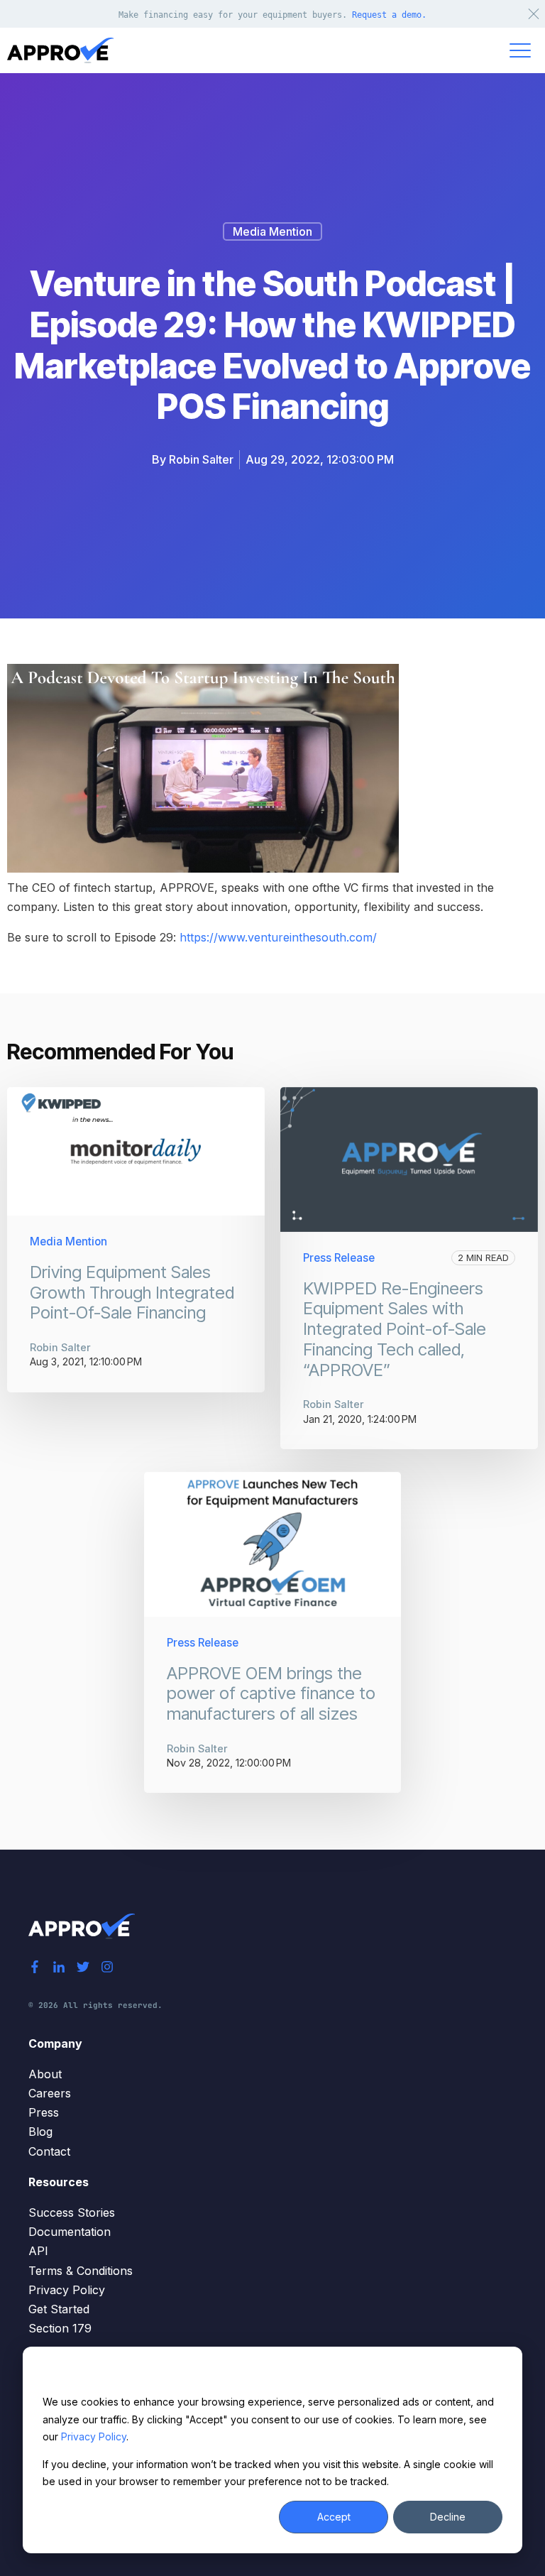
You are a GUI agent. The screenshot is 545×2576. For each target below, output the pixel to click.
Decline (448, 2517)
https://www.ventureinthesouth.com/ (278, 937)
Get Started (59, 2309)
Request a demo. (389, 15)
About (45, 2074)
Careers (50, 2093)
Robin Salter (201, 459)
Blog (40, 2132)
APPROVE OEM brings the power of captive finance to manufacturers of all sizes (271, 1694)
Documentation (70, 2232)
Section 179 (60, 2328)
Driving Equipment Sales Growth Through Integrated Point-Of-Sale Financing (132, 1293)
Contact (49, 2151)
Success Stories (72, 2212)
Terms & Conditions (81, 2271)
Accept (334, 2517)
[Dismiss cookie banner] (497, 2375)
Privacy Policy (94, 2436)
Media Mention (272, 231)
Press (44, 2112)
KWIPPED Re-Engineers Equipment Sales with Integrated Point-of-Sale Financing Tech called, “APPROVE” (395, 1329)
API (38, 2251)
